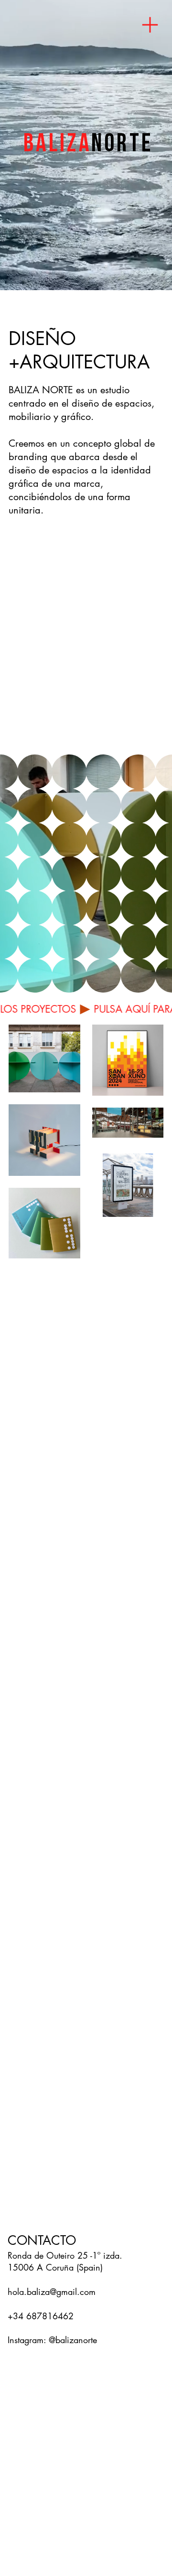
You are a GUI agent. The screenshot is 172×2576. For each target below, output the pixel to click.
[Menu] (150, 25)
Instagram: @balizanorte (52, 2340)
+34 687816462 (41, 2316)
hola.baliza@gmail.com (52, 2292)
